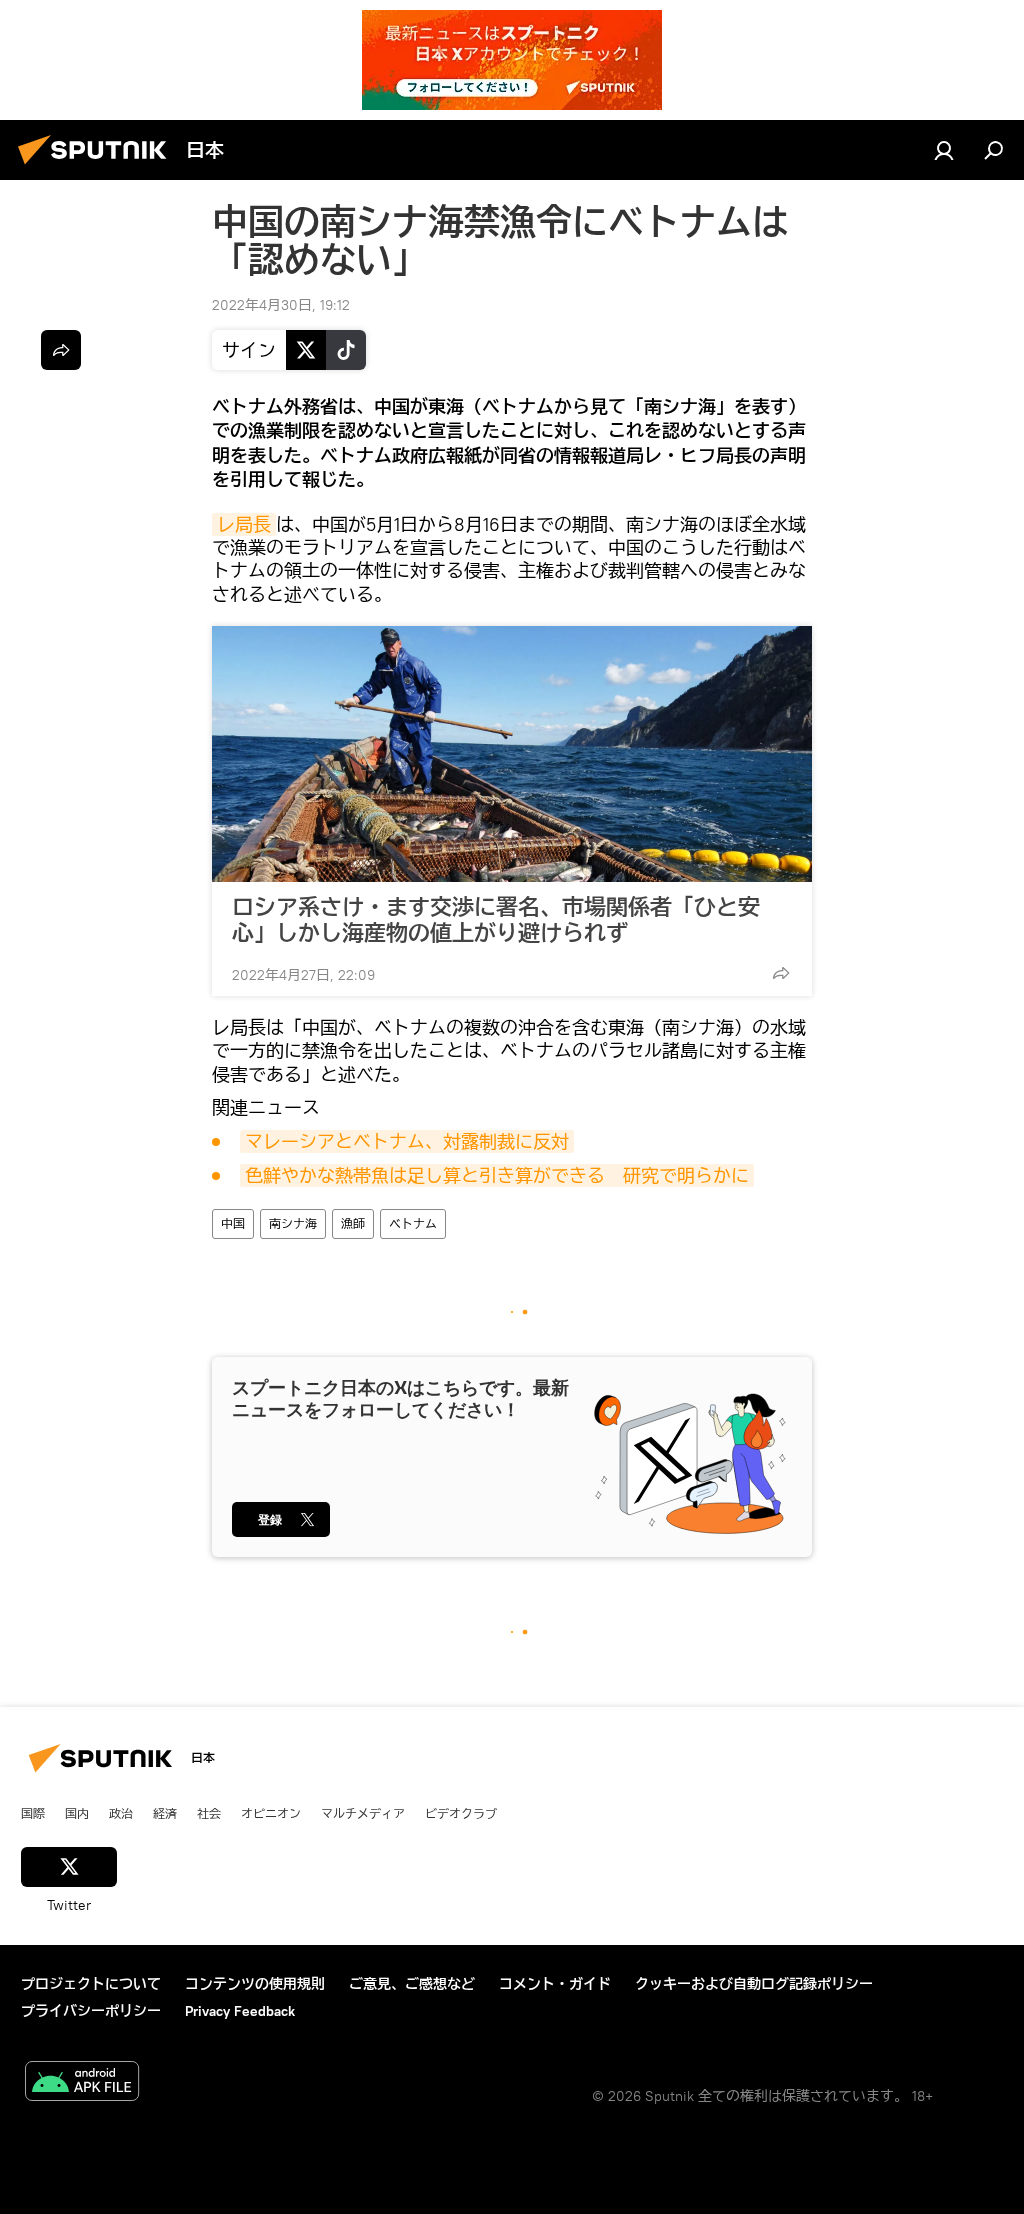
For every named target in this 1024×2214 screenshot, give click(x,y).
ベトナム (413, 1223)
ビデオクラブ (461, 1813)
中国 (233, 1223)
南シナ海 (293, 1223)
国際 (33, 1813)
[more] (781, 973)
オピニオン (271, 1813)
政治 (121, 1813)
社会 (209, 1813)
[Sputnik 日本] (98, 167)
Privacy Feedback (240, 2011)
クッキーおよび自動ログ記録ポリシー (754, 1984)
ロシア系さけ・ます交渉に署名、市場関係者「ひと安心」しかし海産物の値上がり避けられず (496, 920)
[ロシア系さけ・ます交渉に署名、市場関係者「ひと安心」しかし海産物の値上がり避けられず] (512, 754)
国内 (77, 1813)
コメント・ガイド (555, 1984)
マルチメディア (363, 1813)
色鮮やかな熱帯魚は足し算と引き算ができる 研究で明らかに (497, 1175)
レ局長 (244, 524)
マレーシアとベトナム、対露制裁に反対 (407, 1141)
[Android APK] (82, 2083)
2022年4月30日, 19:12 (281, 305)
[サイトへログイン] (944, 150)
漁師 (353, 1223)
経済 (165, 1813)
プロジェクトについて (91, 1984)
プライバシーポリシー (91, 2011)
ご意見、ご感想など (412, 1984)
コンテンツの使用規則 (255, 1984)
